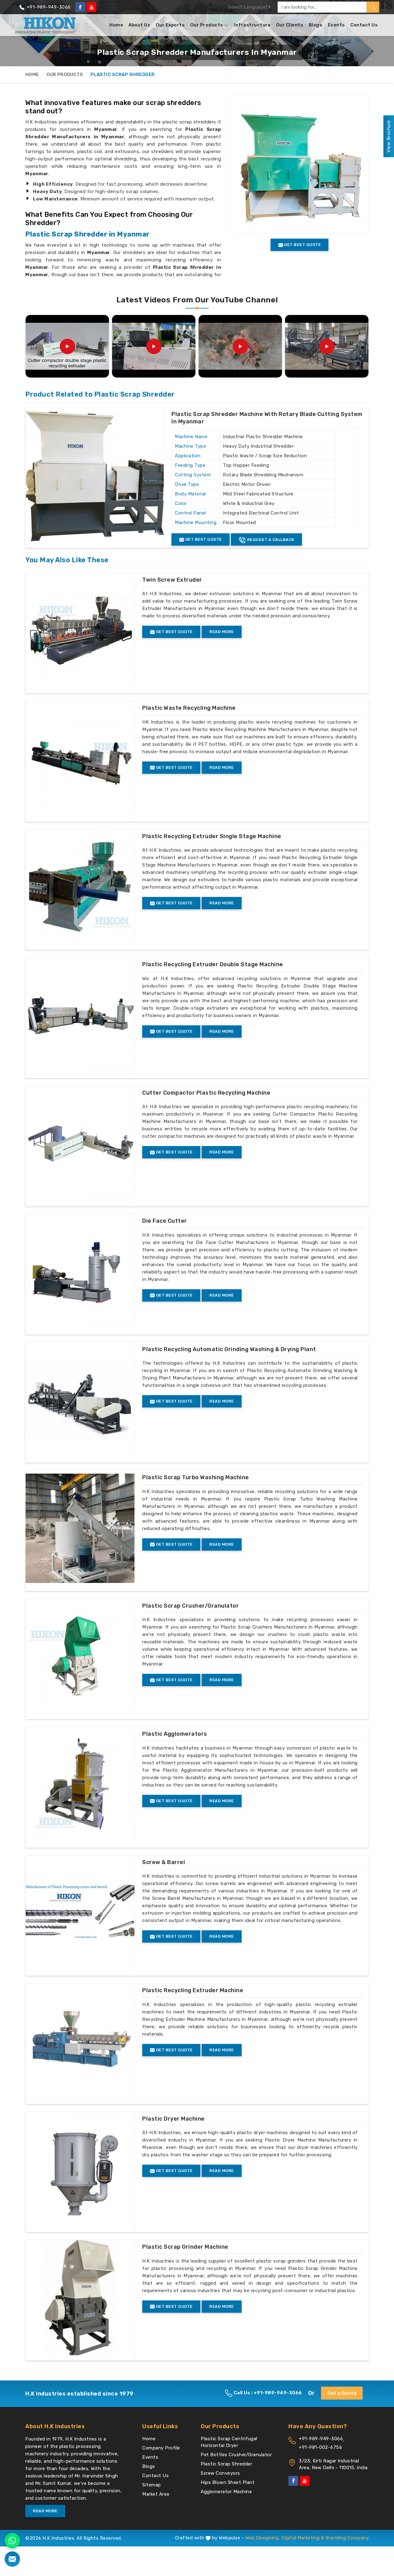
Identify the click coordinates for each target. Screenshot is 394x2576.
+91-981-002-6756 (320, 2447)
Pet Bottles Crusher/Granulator (236, 2455)
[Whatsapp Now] (12, 2541)
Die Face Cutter (165, 1221)
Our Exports (170, 25)
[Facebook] (80, 7)
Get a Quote (342, 2393)
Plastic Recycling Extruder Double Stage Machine (213, 964)
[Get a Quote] (12, 2559)
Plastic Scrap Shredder (226, 2464)
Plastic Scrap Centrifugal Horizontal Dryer (229, 2442)
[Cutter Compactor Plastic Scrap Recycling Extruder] (240, 346)
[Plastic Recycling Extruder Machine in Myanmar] (80, 2041)
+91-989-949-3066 (48, 7)
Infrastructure (252, 25)
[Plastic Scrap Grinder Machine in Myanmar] (80, 2298)
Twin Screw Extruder (172, 580)
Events (336, 25)
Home (116, 25)
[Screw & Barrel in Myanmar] (80, 1913)
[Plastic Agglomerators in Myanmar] (80, 1785)
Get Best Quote (203, 539)
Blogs (316, 25)
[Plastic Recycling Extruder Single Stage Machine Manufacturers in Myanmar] (80, 887)
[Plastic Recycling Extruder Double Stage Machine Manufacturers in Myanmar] (80, 1015)
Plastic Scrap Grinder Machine (185, 2247)
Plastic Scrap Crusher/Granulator (191, 1606)
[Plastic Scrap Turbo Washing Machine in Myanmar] (80, 1528)
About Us (139, 25)
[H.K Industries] (46, 25)
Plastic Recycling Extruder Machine (193, 1990)
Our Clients (290, 25)
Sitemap (152, 2485)
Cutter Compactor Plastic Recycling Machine (206, 1093)
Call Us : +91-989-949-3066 (267, 2393)
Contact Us (364, 25)
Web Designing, (263, 2538)
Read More (222, 632)
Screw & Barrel (164, 1862)
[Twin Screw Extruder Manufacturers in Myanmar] (80, 631)
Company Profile (161, 2448)
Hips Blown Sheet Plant (228, 2482)
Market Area (156, 2494)
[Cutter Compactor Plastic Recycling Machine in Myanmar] (80, 1144)
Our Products (207, 25)
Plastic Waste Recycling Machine (189, 708)
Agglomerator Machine (226, 2492)
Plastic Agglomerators (175, 1734)
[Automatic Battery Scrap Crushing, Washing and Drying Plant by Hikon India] (327, 346)
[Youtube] (91, 7)
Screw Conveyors (220, 2473)
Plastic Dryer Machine (173, 2119)
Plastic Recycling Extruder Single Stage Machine (212, 836)
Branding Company (347, 2538)
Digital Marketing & (303, 2538)
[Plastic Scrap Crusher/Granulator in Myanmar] (80, 1657)
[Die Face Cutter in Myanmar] (80, 1272)
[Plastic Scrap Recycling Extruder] (154, 346)
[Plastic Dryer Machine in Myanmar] (80, 2170)
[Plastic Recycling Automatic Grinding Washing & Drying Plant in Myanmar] (80, 1400)
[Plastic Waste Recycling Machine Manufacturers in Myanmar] (80, 759)
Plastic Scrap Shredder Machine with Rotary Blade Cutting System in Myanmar (267, 418)
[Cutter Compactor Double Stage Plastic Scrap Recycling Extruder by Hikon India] (67, 346)
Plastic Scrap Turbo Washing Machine (196, 1477)
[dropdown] (226, 25)
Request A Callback (270, 540)
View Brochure (388, 136)
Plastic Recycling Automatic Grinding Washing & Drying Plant (229, 1349)
